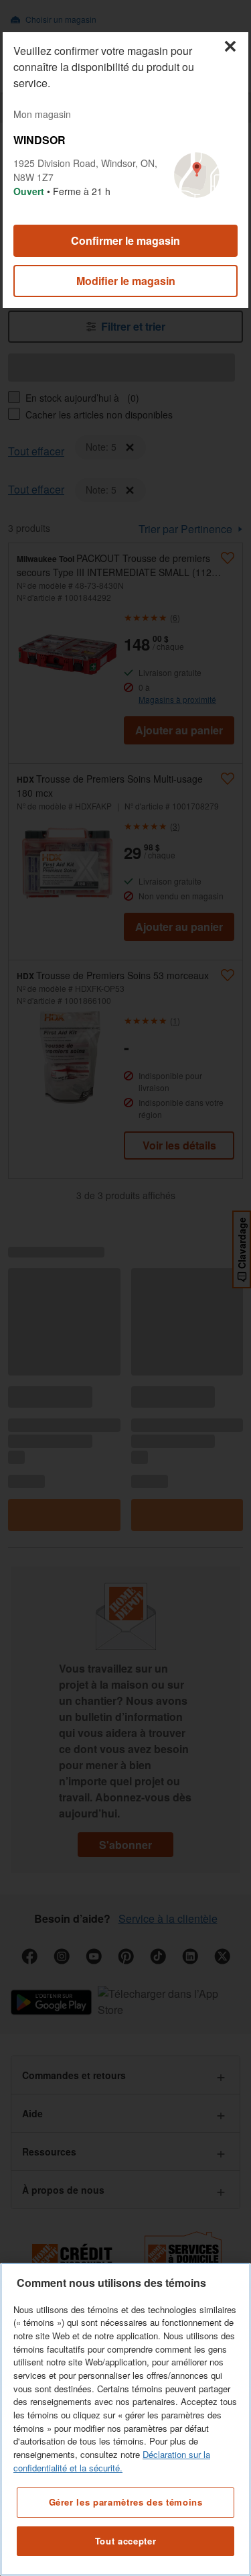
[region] (125, 2419)
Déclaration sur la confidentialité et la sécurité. (112, 2461)
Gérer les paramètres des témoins (126, 2502)
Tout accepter (126, 2541)
